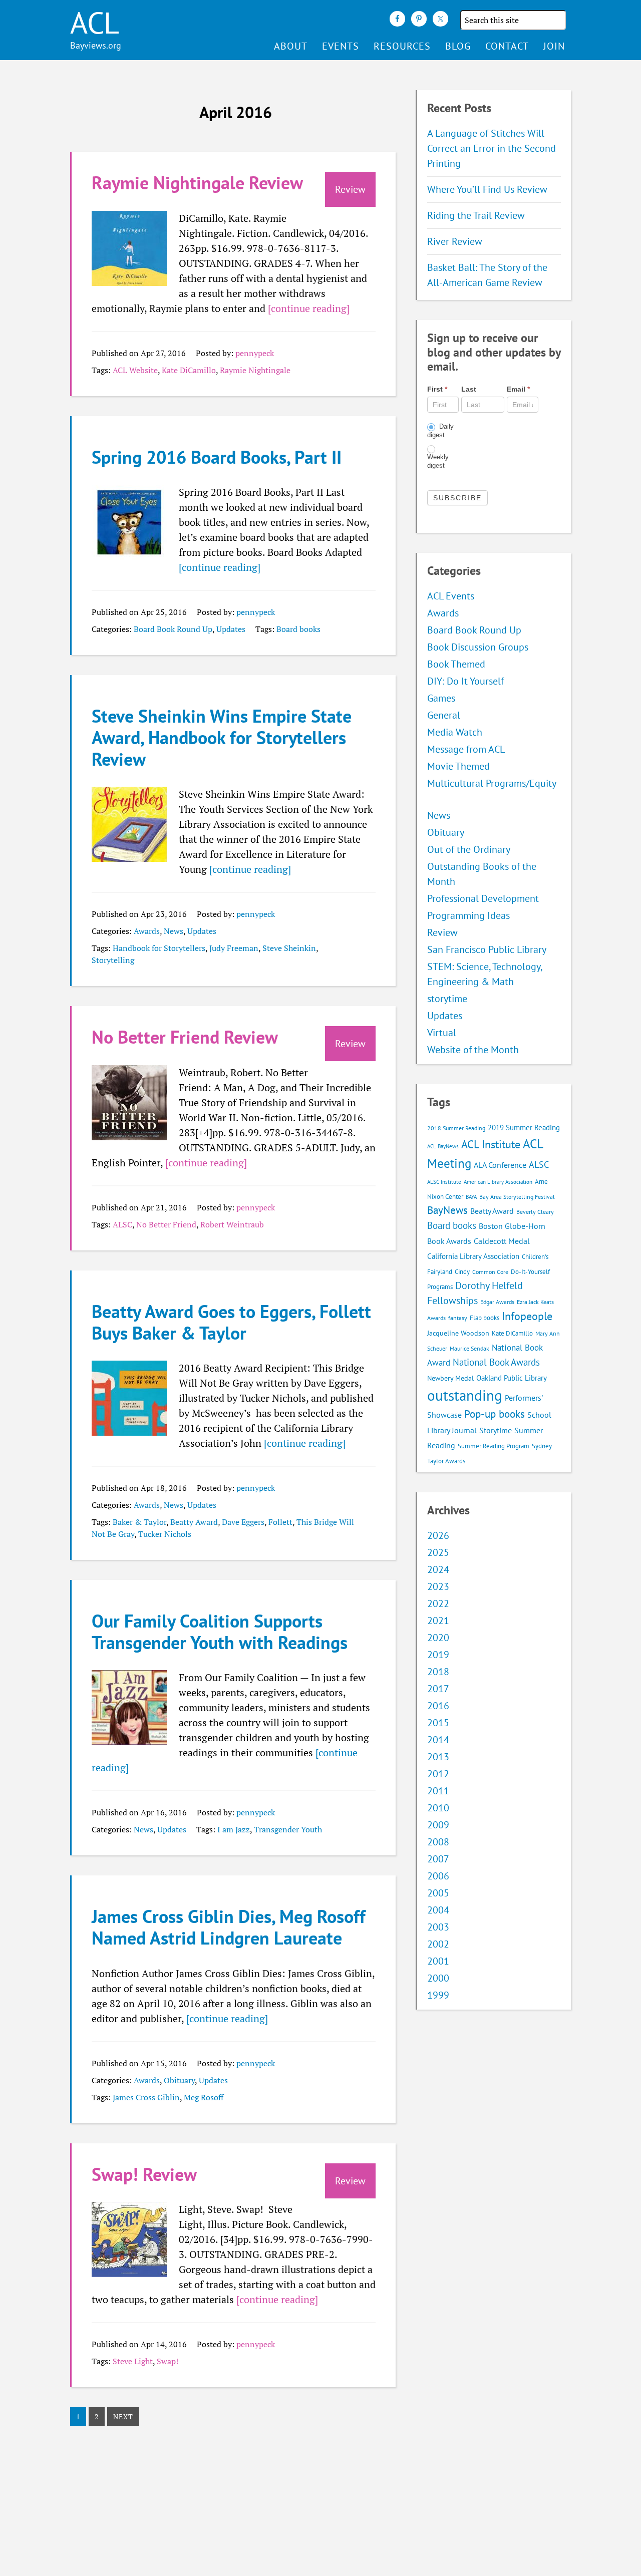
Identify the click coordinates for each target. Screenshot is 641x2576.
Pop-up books (495, 1414)
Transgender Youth (288, 1829)
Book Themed (456, 664)
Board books (298, 629)
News (174, 931)
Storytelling (113, 960)
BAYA (471, 1197)
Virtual (442, 1033)
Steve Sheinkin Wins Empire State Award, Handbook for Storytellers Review (222, 737)
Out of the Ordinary (469, 849)
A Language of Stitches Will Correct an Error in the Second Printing (492, 148)
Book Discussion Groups (478, 647)
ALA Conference (500, 1165)
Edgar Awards (497, 1302)
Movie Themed (458, 766)
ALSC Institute (444, 1182)
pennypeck (255, 353)
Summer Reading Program (494, 1446)
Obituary (179, 2080)
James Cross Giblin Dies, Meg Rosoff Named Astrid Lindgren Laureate (229, 1927)
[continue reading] (309, 308)
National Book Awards (496, 1362)
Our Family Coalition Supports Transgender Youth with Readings (220, 1632)
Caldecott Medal (502, 1241)
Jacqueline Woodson (458, 1333)
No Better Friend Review (185, 1037)
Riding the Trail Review (476, 215)
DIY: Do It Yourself (465, 681)
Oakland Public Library (512, 1378)
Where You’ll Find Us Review (487, 189)
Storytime (496, 1430)
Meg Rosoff (204, 2097)
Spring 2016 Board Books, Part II (217, 457)
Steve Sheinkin (289, 948)
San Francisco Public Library (487, 949)
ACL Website (135, 370)
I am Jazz (234, 1829)
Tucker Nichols (165, 1534)
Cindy (462, 1272)
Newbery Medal (450, 1378)
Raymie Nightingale (255, 370)
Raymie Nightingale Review (197, 183)
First (437, 389)
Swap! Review (144, 2174)
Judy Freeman (234, 948)
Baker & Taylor (139, 1522)
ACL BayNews (443, 1146)
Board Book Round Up (173, 629)
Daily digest (440, 431)
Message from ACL (466, 749)
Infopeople (527, 1316)
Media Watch (455, 732)
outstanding (465, 1395)
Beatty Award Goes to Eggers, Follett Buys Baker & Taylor (231, 1322)
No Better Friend (166, 1224)
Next (123, 2417)
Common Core (490, 1272)
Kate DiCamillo (189, 370)
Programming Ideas (468, 915)
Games (441, 698)
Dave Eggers (243, 1522)
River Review (455, 241)
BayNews (447, 1210)
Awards (147, 931)
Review (442, 932)
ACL (95, 23)
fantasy (458, 1318)
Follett (280, 1522)
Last (469, 389)
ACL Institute (491, 1144)
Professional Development (483, 898)
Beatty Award (194, 1522)
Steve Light (133, 2361)
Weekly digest (438, 461)
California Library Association (473, 1256)
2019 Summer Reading (524, 1128)
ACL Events (451, 596)
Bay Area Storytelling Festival (517, 1197)
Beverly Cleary (535, 1212)
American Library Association (498, 1182)
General (444, 715)
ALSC (122, 1224)
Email (518, 389)
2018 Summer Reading (456, 1128)
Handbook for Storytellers (159, 948)
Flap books (485, 1318)
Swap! (168, 2361)
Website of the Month (473, 1050)
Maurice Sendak (469, 1348)
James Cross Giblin (146, 2097)
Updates (231, 629)
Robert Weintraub (232, 1224)
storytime (447, 999)
